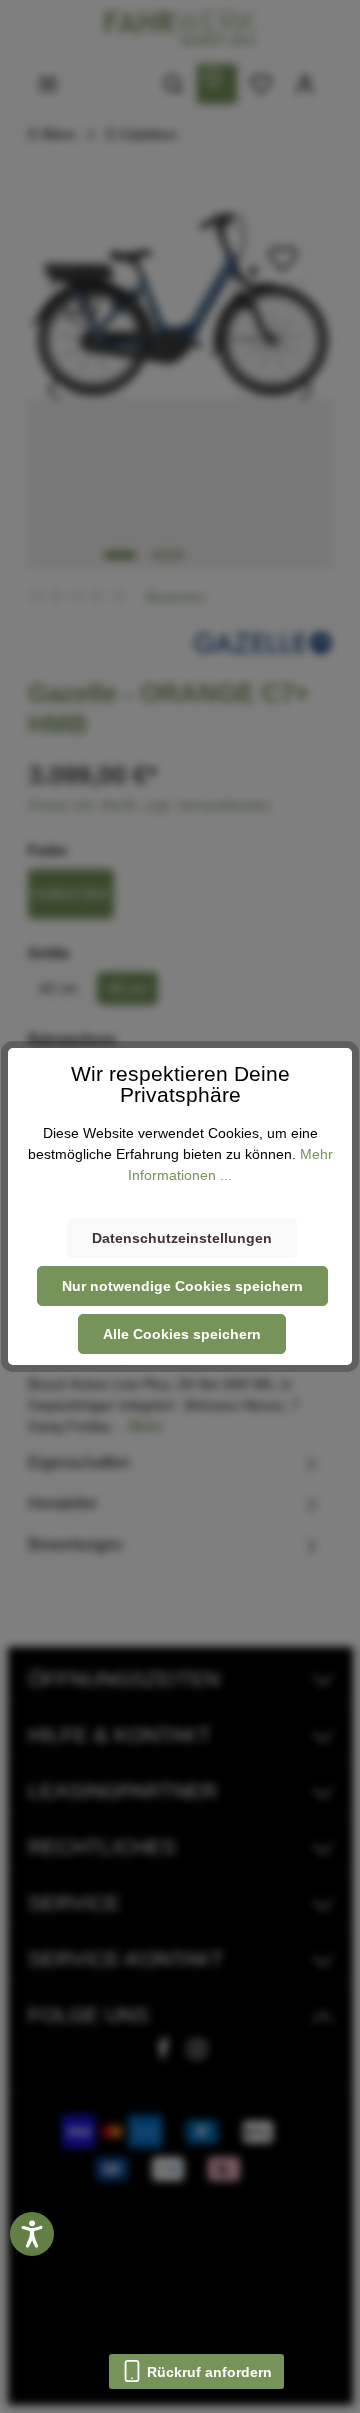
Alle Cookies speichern (182, 1334)
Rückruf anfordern (207, 2372)
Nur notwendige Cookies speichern (182, 1286)
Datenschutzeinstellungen (182, 1238)
